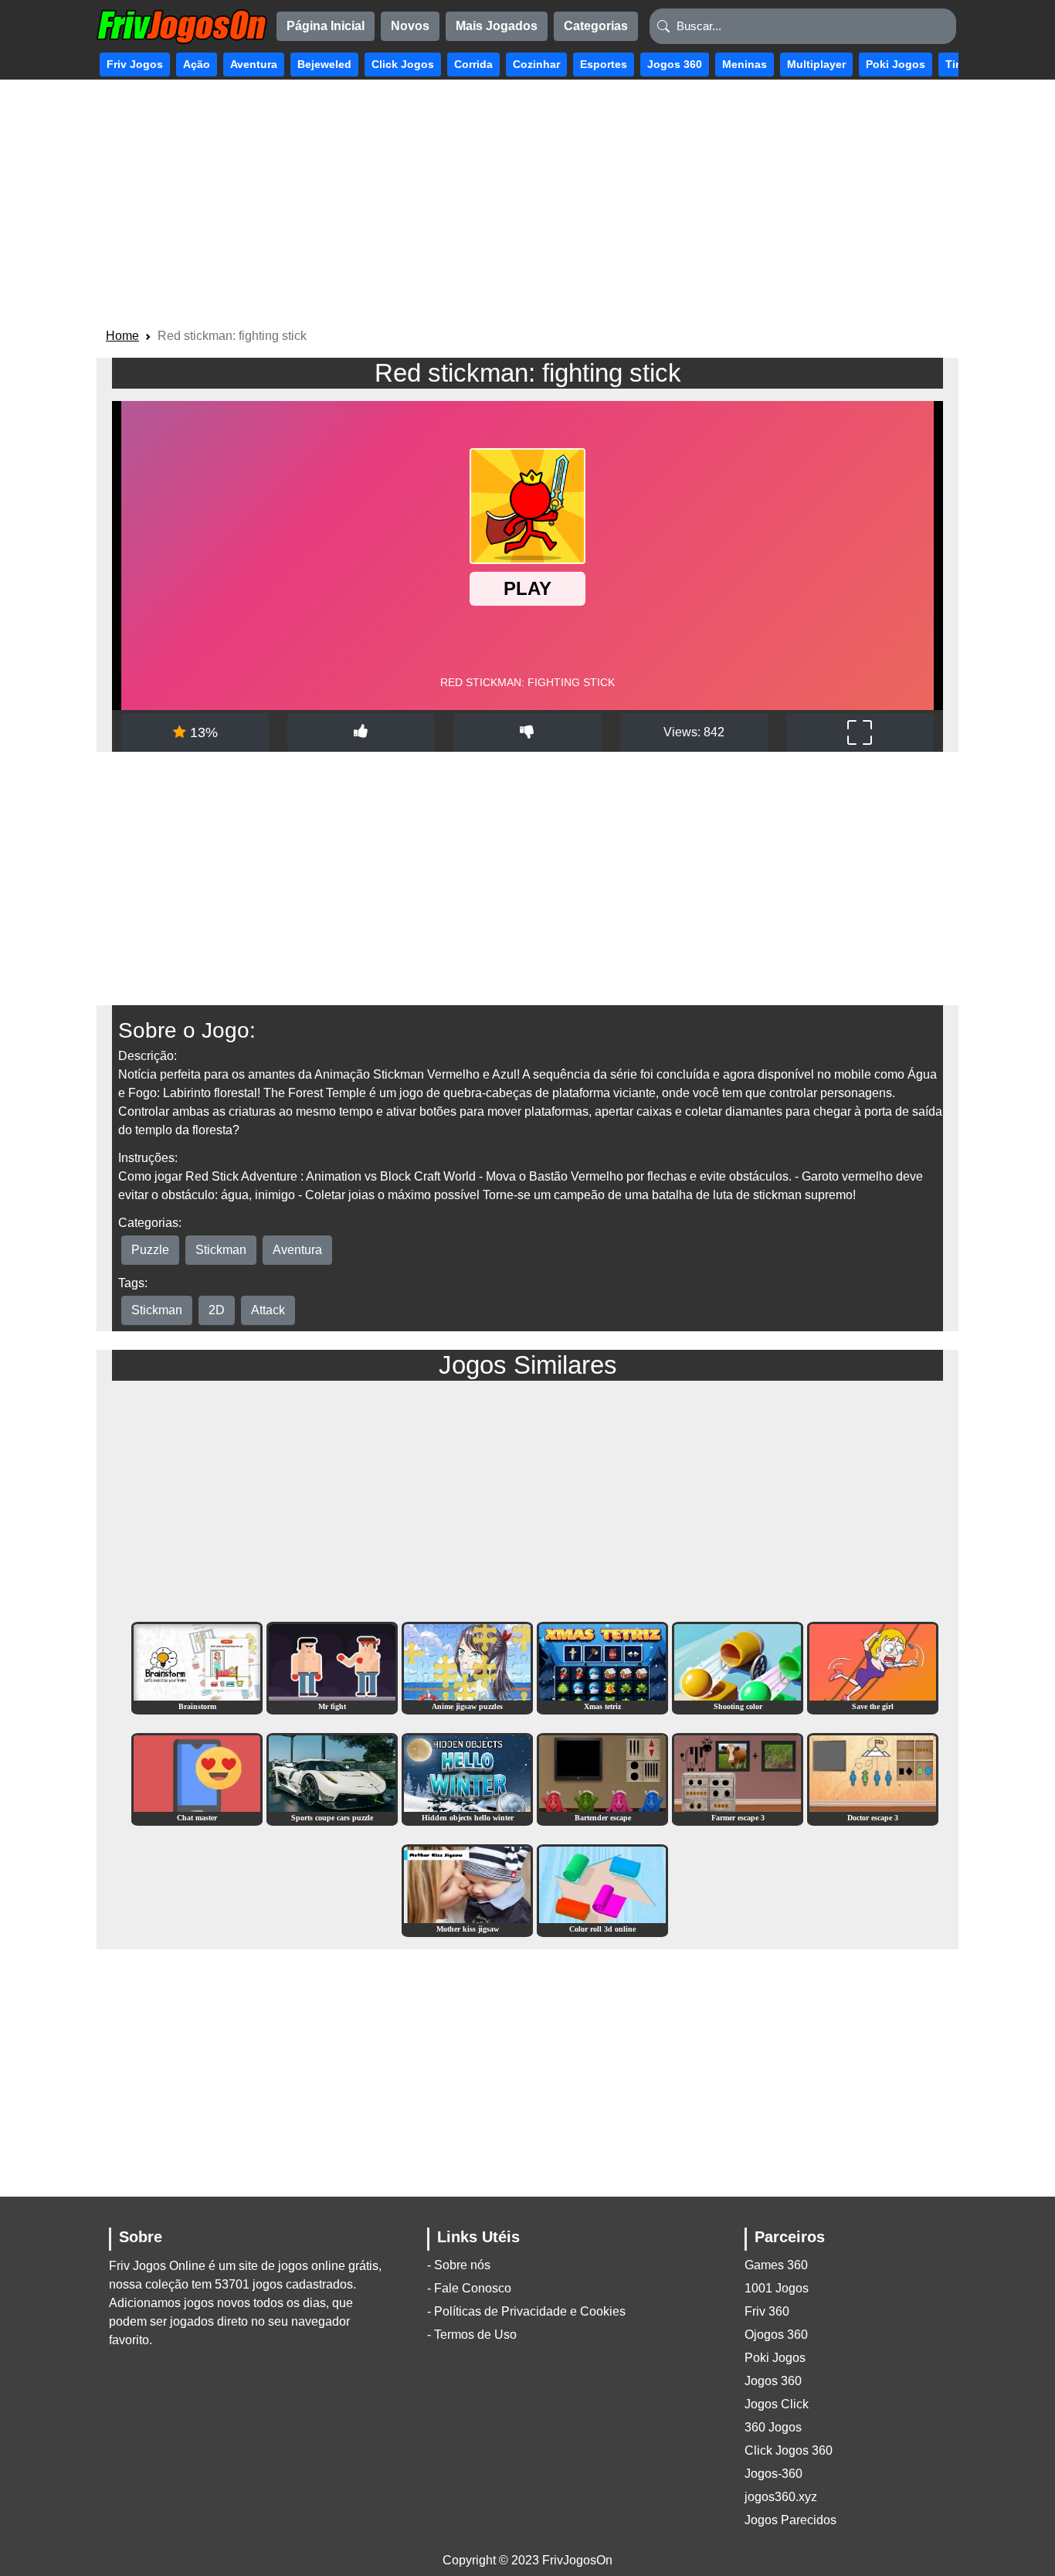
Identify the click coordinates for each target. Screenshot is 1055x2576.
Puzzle (150, 1250)
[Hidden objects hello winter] (467, 1778)
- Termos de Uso (472, 2335)
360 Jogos (773, 2427)
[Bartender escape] (602, 1778)
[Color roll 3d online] (602, 1890)
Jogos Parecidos (790, 2520)
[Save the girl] (873, 1667)
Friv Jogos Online (157, 2266)
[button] (135, 65)
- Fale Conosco (469, 2288)
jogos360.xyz (781, 2497)
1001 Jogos (777, 2288)
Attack (268, 1310)
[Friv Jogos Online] (182, 27)
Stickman (221, 1250)
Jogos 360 (773, 2381)
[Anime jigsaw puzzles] (467, 1667)
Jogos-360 (773, 2474)
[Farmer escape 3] (738, 1778)
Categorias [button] (596, 26)
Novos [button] (410, 26)
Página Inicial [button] (326, 26)
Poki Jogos (775, 2358)
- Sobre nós (459, 2265)
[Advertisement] (527, 206)
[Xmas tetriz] (602, 1667)
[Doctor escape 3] (873, 1778)
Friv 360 (767, 2311)
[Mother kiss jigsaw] (467, 1890)
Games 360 (776, 2265)
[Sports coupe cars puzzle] (332, 1778)
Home (122, 336)
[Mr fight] (332, 1667)
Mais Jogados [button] (497, 26)
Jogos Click (777, 2404)
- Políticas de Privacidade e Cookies (526, 2311)
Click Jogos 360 (789, 2450)
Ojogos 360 (776, 2335)
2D (217, 1310)
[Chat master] (197, 1778)
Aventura (297, 1250)
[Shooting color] (738, 1667)
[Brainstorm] (197, 1667)
